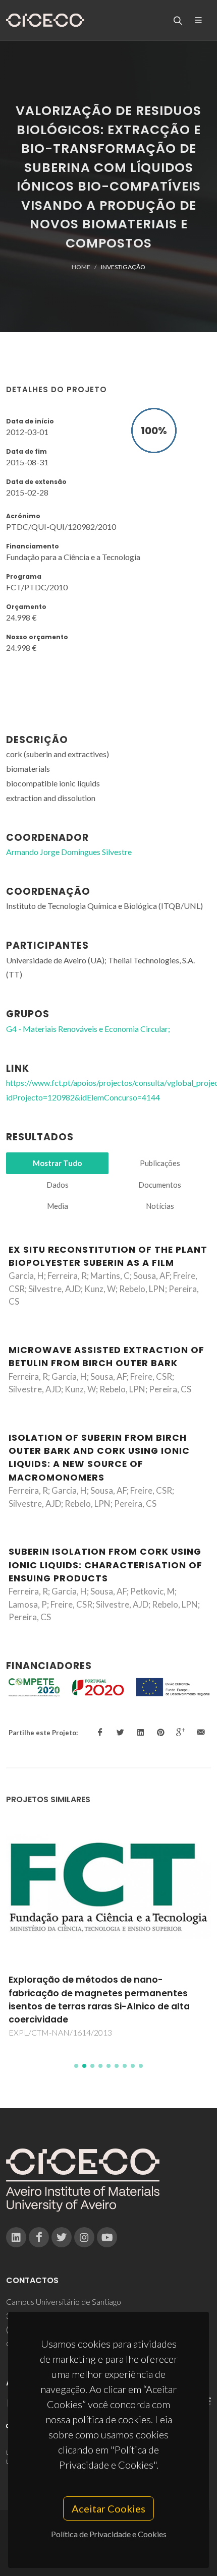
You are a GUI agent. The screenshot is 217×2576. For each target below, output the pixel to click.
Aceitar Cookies (108, 2508)
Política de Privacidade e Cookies (109, 2534)
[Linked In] (16, 2237)
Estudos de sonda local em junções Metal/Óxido (106, 1986)
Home (81, 267)
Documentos (160, 1185)
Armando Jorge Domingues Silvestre (69, 852)
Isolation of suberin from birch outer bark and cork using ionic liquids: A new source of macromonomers (99, 1458)
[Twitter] (62, 2237)
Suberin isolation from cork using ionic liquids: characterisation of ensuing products (105, 1565)
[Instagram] (84, 2237)
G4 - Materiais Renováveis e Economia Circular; (88, 1029)
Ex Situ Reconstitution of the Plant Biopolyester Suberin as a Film (108, 1256)
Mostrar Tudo (57, 1163)
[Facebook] (39, 2237)
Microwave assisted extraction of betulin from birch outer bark (106, 1357)
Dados (58, 1185)
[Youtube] (107, 2237)
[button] (76, 2066)
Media (58, 1206)
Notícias (160, 1206)
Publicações (160, 1163)
